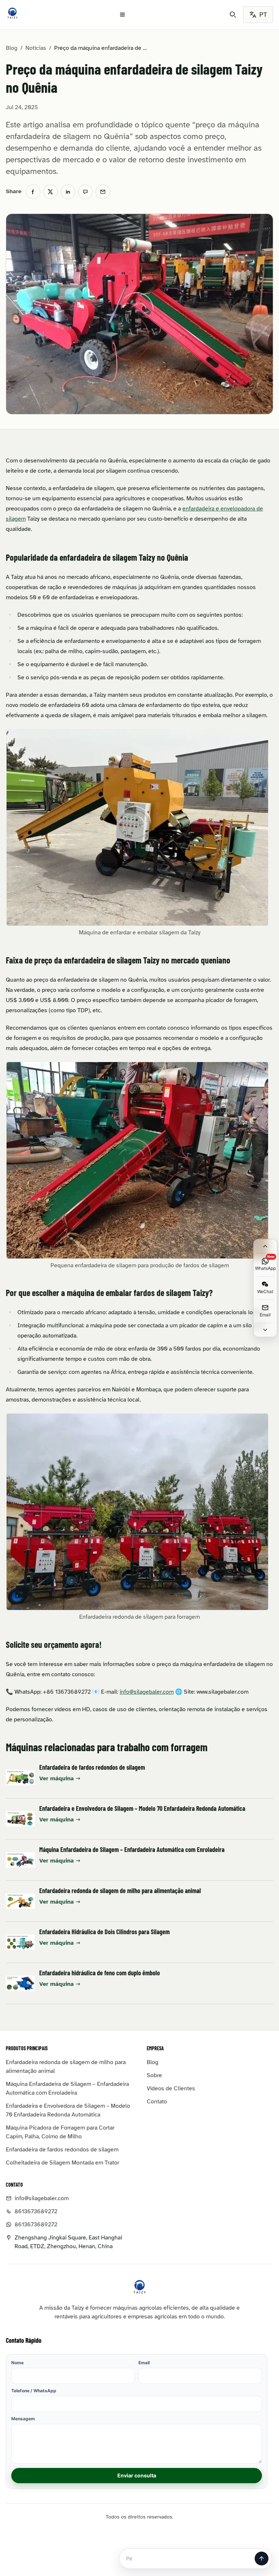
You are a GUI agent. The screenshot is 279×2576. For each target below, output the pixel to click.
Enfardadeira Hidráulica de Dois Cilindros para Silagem (104, 1932)
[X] (50, 192)
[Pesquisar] (233, 15)
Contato (157, 2102)
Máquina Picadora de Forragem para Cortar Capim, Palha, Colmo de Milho (60, 2132)
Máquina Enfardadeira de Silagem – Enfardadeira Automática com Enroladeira (132, 1849)
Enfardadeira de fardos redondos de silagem (92, 1767)
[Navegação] (122, 15)
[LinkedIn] (68, 192)
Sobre (154, 2075)
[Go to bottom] (265, 1330)
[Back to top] (265, 1246)
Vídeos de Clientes (171, 2088)
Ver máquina (56, 1778)
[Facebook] (33, 192)
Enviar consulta (137, 2475)
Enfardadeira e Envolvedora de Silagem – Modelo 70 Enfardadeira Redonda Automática (142, 1808)
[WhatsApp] (85, 192)
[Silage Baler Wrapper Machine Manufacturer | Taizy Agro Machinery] (12, 13)
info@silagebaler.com (147, 1692)
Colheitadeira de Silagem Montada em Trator (62, 2163)
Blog (12, 48)
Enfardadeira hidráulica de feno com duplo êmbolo (100, 1973)
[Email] (103, 192)
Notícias (36, 48)
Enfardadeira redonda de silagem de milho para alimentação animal (120, 1891)
